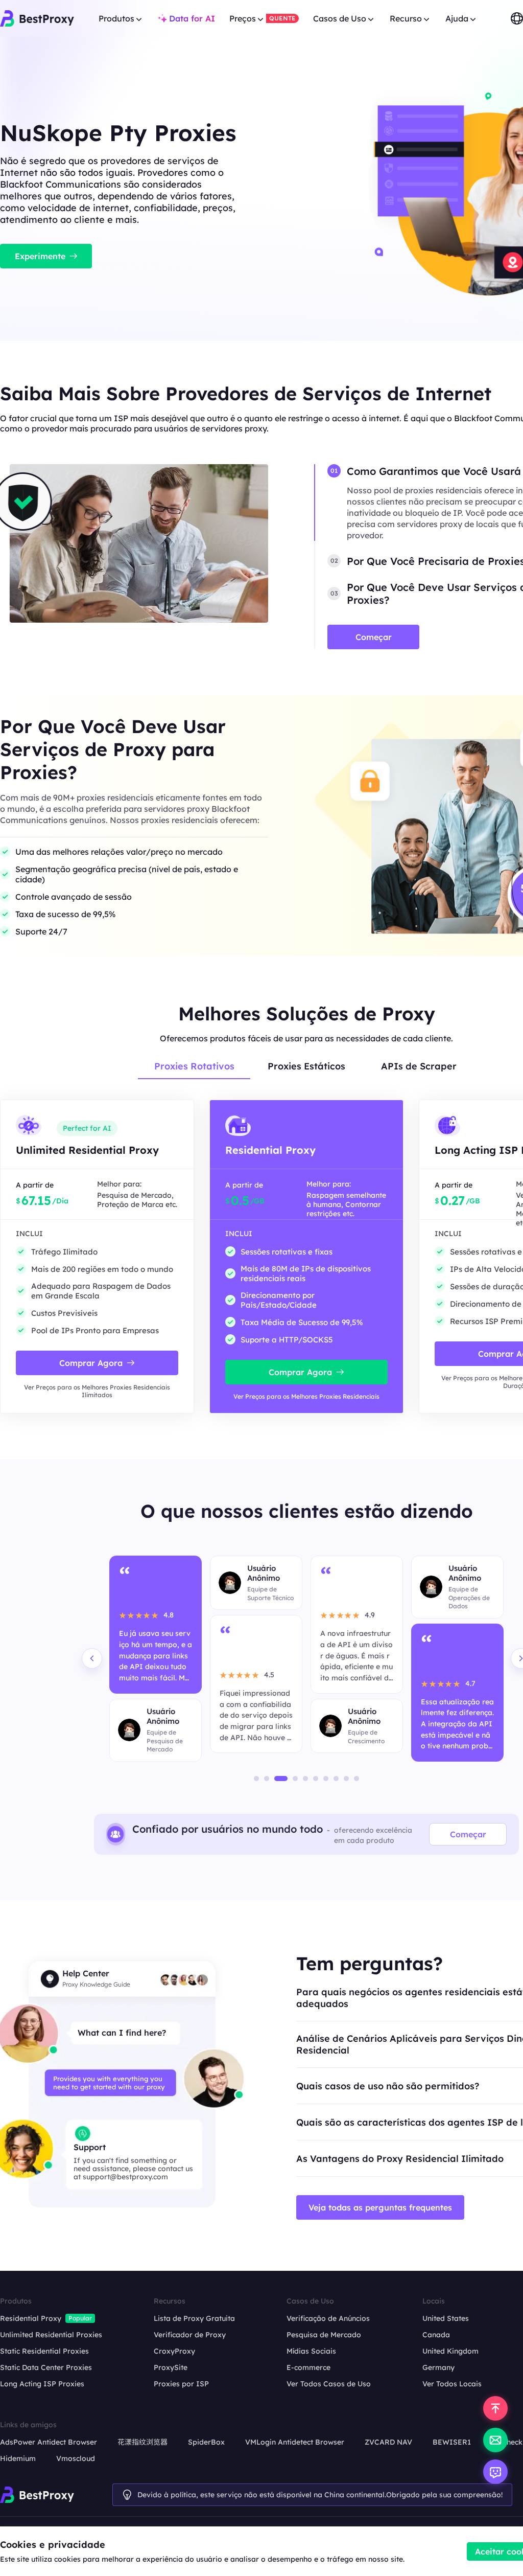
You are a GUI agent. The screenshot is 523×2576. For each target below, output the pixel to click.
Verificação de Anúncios (328, 2318)
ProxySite (171, 2367)
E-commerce (308, 2367)
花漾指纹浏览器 (142, 2442)
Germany (438, 2367)
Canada (436, 2335)
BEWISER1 (452, 2442)
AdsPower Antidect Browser (49, 2442)
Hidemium (18, 2458)
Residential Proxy (31, 2318)
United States (446, 2318)
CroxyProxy (174, 2351)
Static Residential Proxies (44, 2351)
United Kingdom (450, 2351)
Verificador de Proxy (190, 2335)
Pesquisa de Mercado (324, 2335)
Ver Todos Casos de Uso (329, 2384)
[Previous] (92, 1658)
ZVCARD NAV (388, 2442)
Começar (468, 1834)
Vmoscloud (76, 2458)
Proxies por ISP (181, 2384)
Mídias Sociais (311, 2351)
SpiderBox (206, 2442)
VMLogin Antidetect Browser (295, 2442)
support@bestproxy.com (125, 2177)
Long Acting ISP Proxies (42, 2384)
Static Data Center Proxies (46, 2367)
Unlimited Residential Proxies (51, 2335)
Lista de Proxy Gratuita (194, 2318)
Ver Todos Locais (452, 2384)
